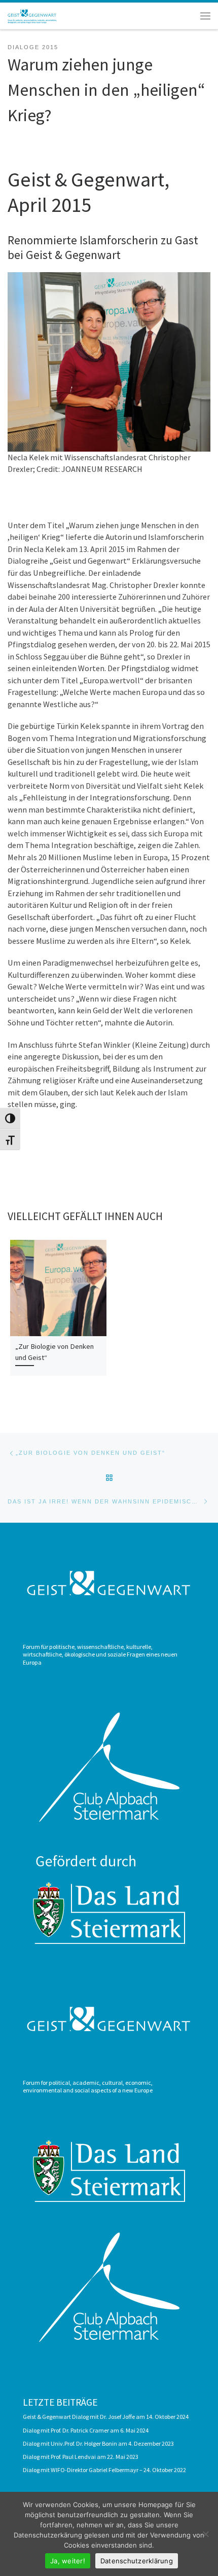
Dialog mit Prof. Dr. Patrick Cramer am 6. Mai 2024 (86, 2430)
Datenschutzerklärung (137, 2561)
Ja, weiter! (68, 2561)
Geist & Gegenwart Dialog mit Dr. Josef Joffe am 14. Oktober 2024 (106, 2417)
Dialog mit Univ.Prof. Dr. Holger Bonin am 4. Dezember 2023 (98, 2443)
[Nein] (205, 2534)
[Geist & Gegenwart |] (33, 15)
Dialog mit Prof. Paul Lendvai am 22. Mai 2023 (81, 2457)
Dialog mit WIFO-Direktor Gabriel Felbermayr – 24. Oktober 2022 (104, 2470)
